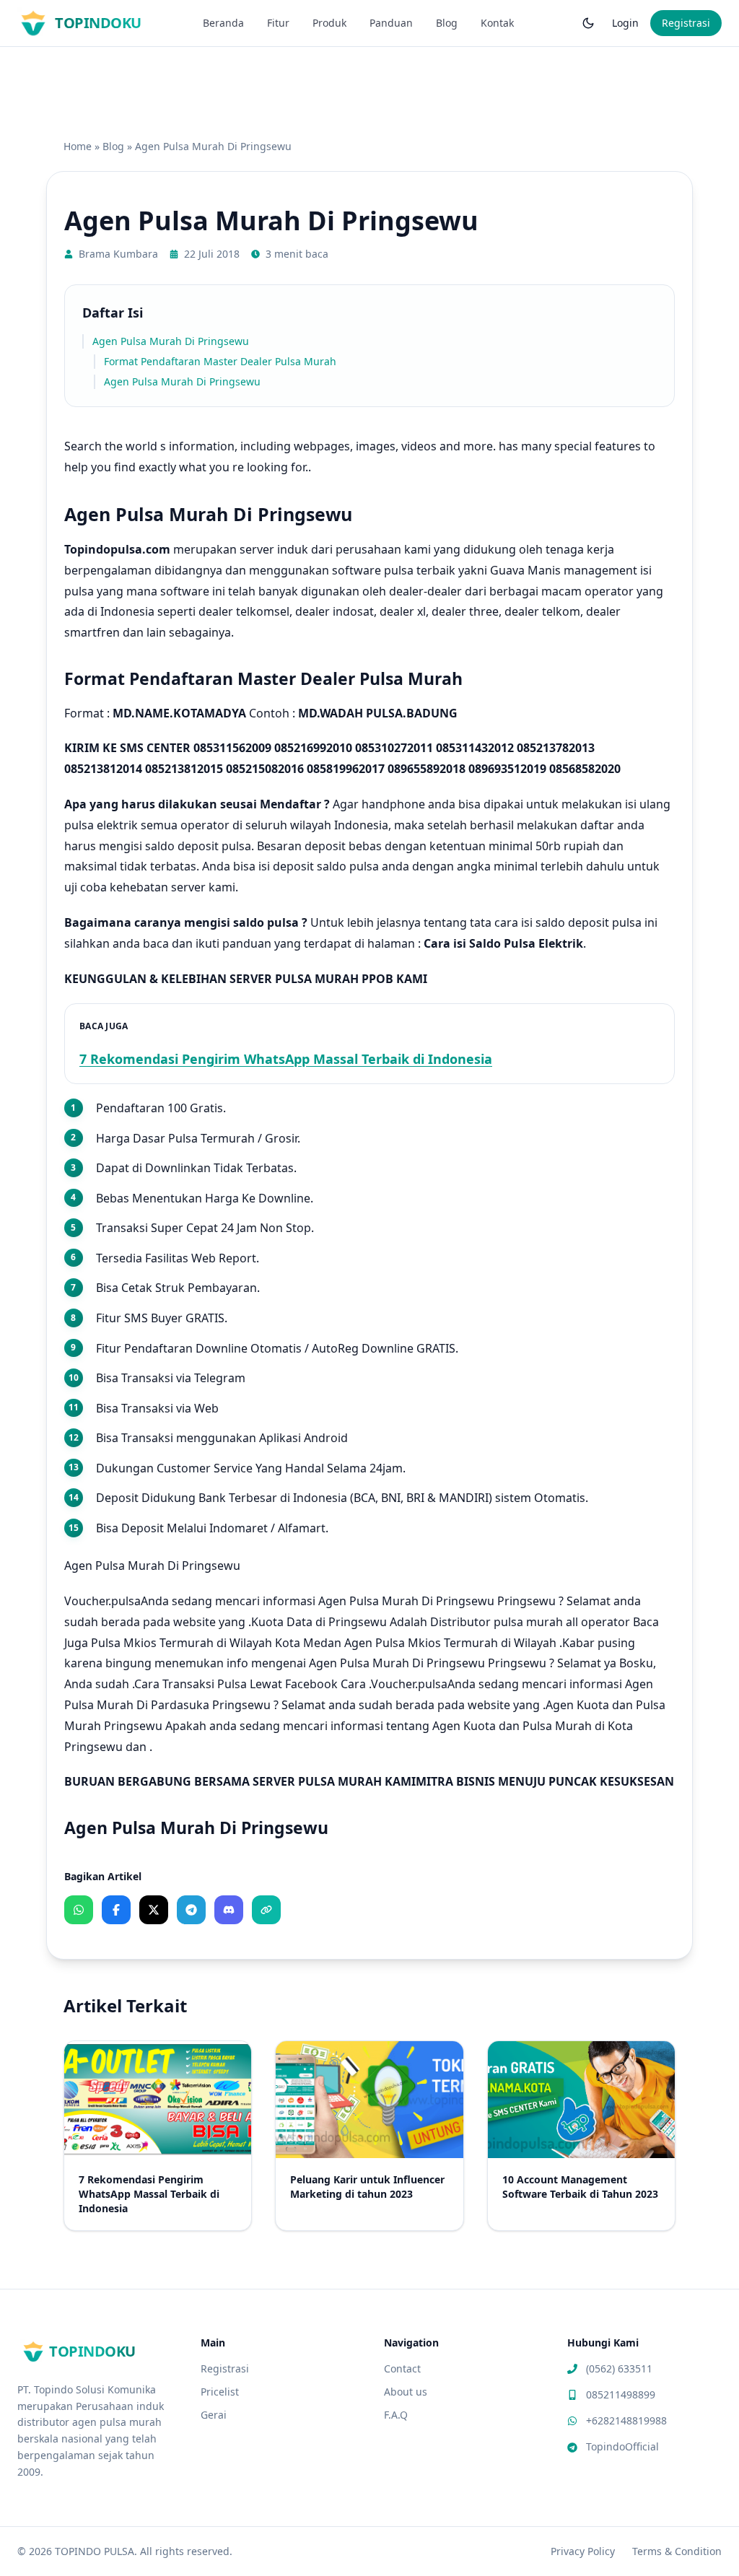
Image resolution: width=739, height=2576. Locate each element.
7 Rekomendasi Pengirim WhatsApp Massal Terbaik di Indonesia (286, 1059)
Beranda (223, 23)
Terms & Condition (677, 2551)
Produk (329, 23)
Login (625, 23)
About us (406, 2392)
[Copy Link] (266, 1910)
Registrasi (686, 23)
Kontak (497, 23)
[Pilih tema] (588, 23)
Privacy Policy (583, 2551)
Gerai (214, 2415)
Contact (402, 2368)
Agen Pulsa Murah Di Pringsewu (171, 341)
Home (78, 146)
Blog (447, 23)
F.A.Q (396, 2415)
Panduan (391, 23)
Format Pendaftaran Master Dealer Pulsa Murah (220, 361)
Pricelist (220, 2392)
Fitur (278, 23)
